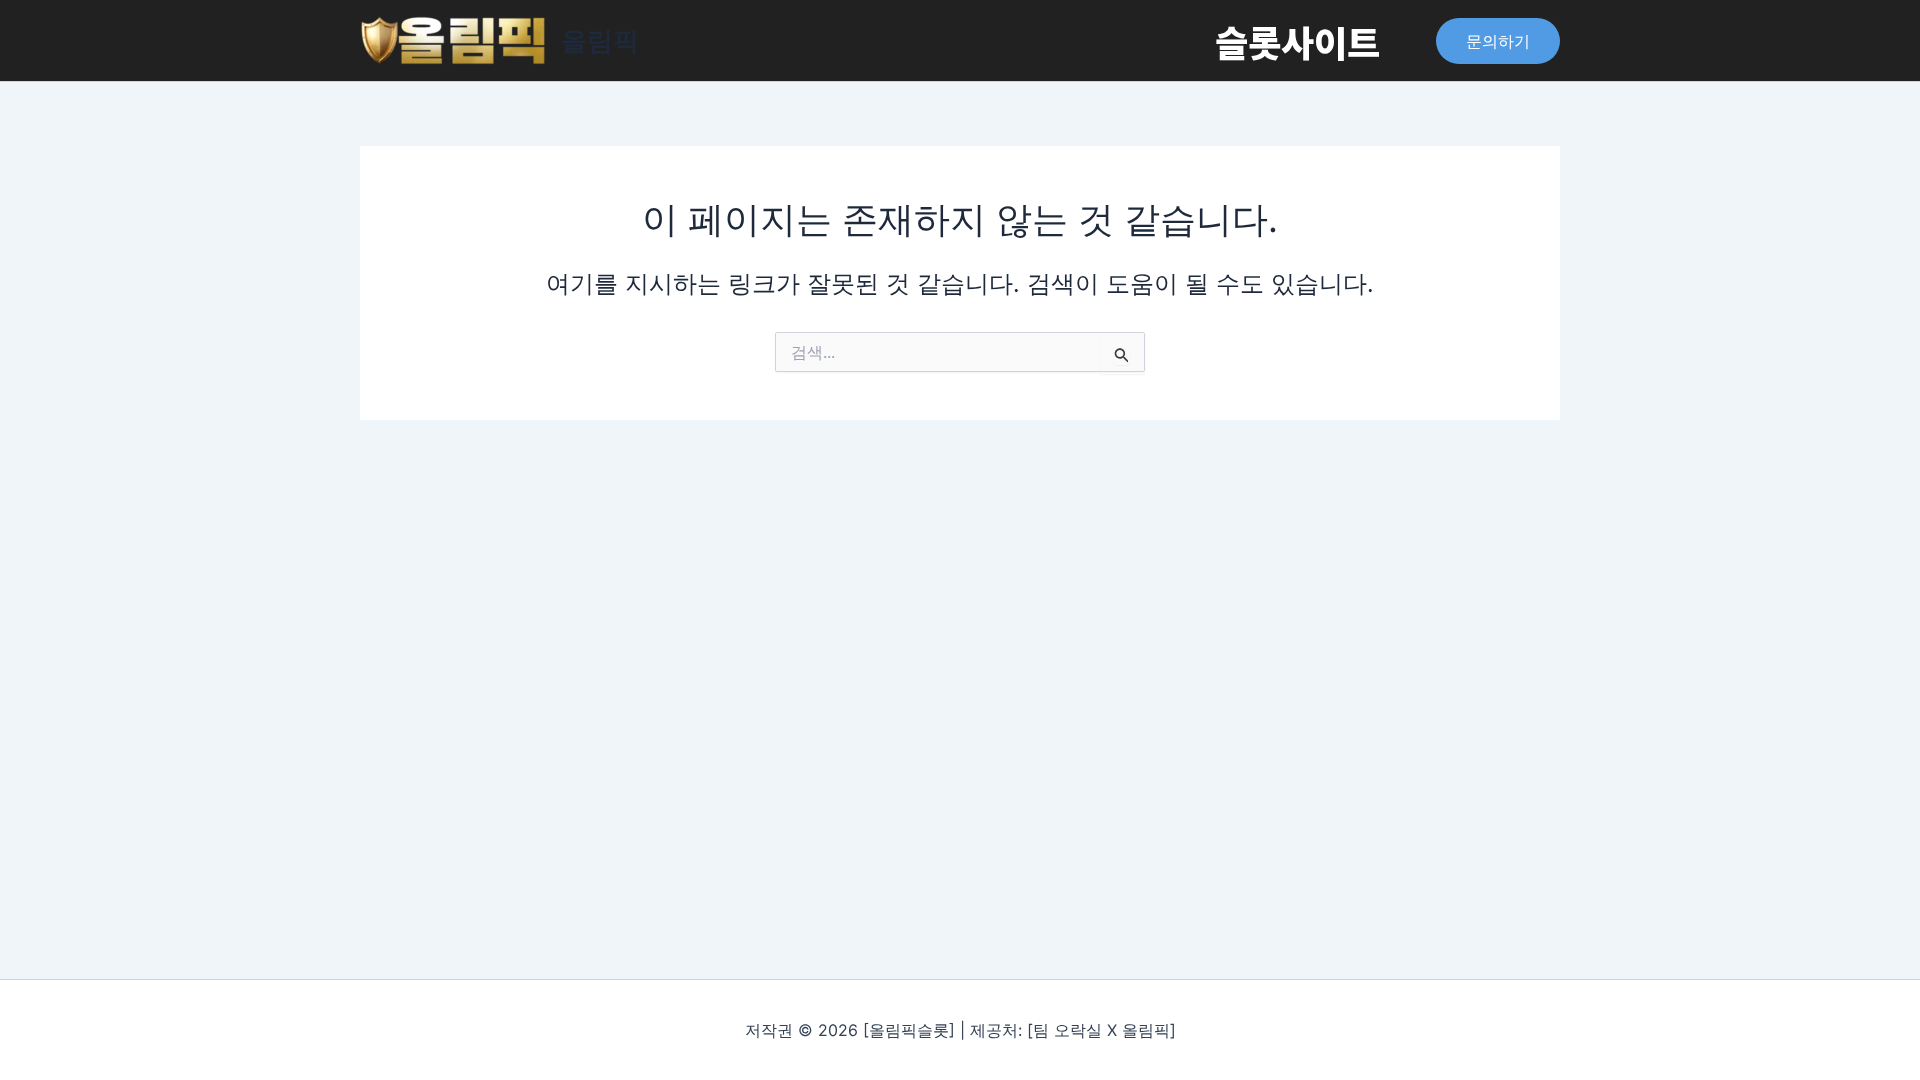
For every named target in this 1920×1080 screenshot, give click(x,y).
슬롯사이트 (1297, 41)
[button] (1498, 41)
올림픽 (600, 40)
